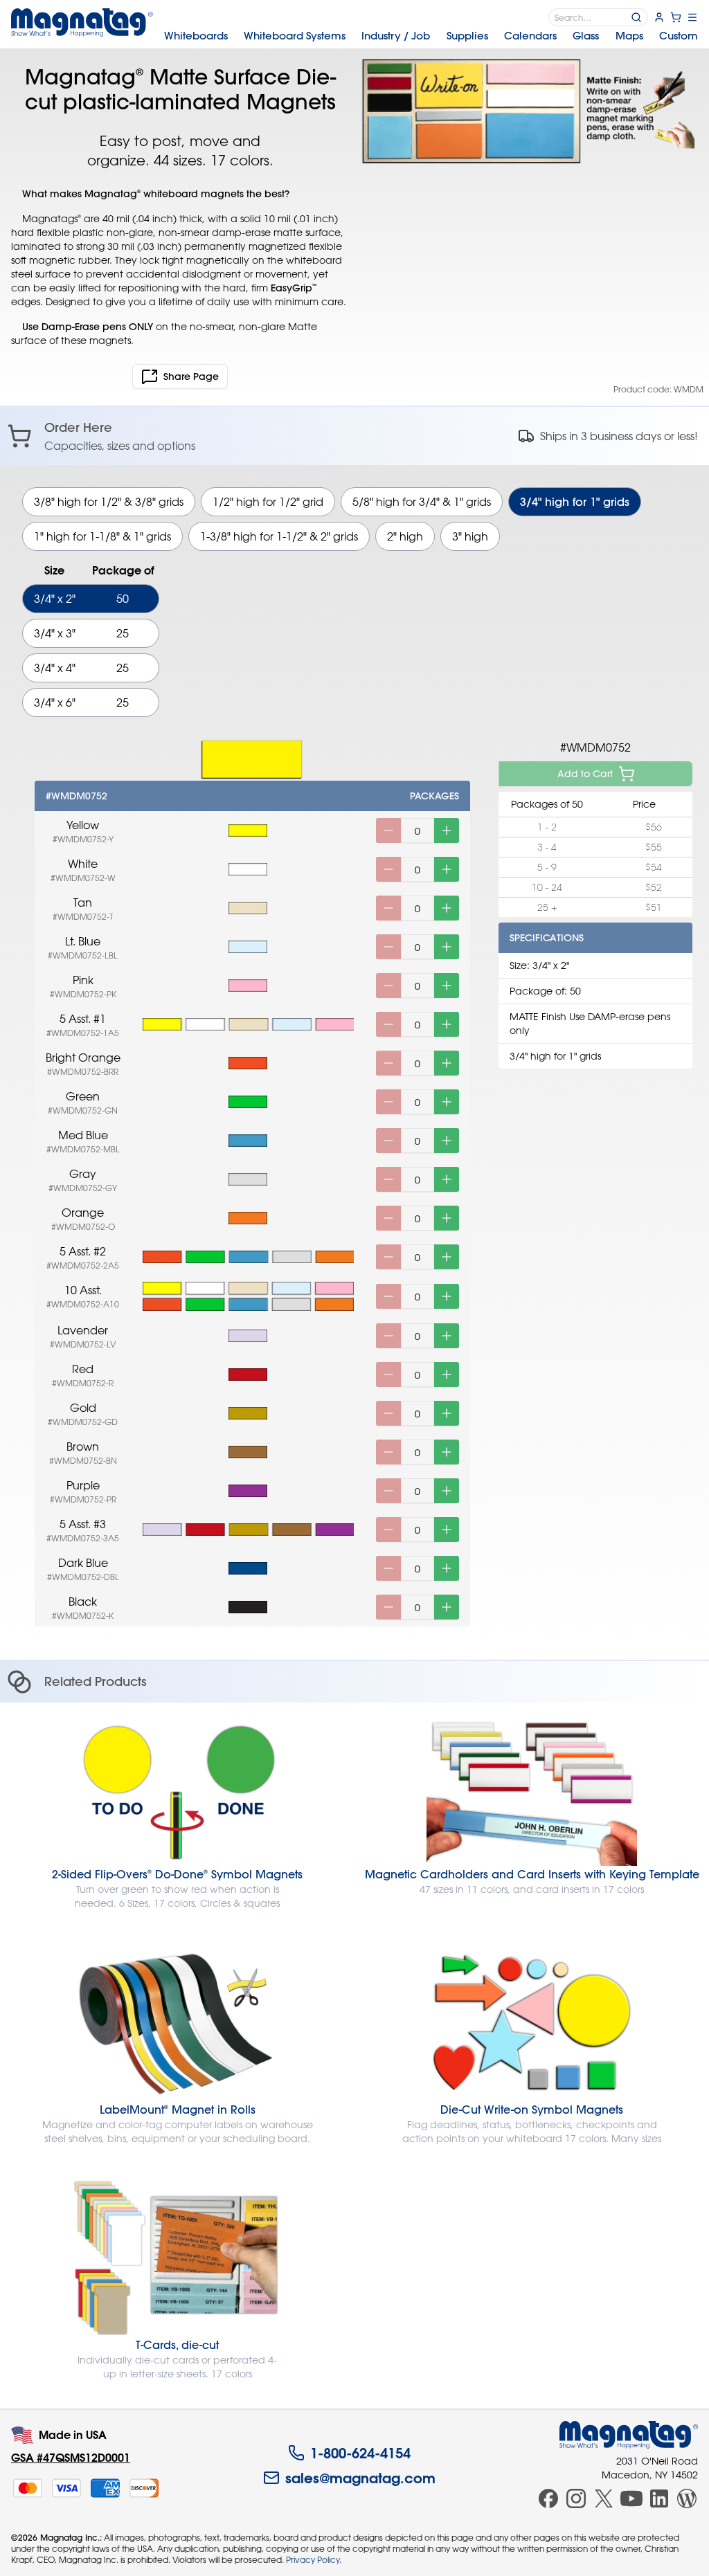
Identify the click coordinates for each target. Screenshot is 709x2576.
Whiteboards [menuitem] (196, 36)
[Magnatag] (629, 2435)
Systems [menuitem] (295, 36)
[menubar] (431, 36)
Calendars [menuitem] (530, 36)
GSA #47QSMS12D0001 (71, 2457)
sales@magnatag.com (360, 2478)
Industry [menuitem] (396, 36)
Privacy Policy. (314, 2559)
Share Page (191, 377)
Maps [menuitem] (629, 36)
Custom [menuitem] (679, 36)
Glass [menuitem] (586, 36)
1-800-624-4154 (360, 2453)
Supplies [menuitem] (467, 36)
